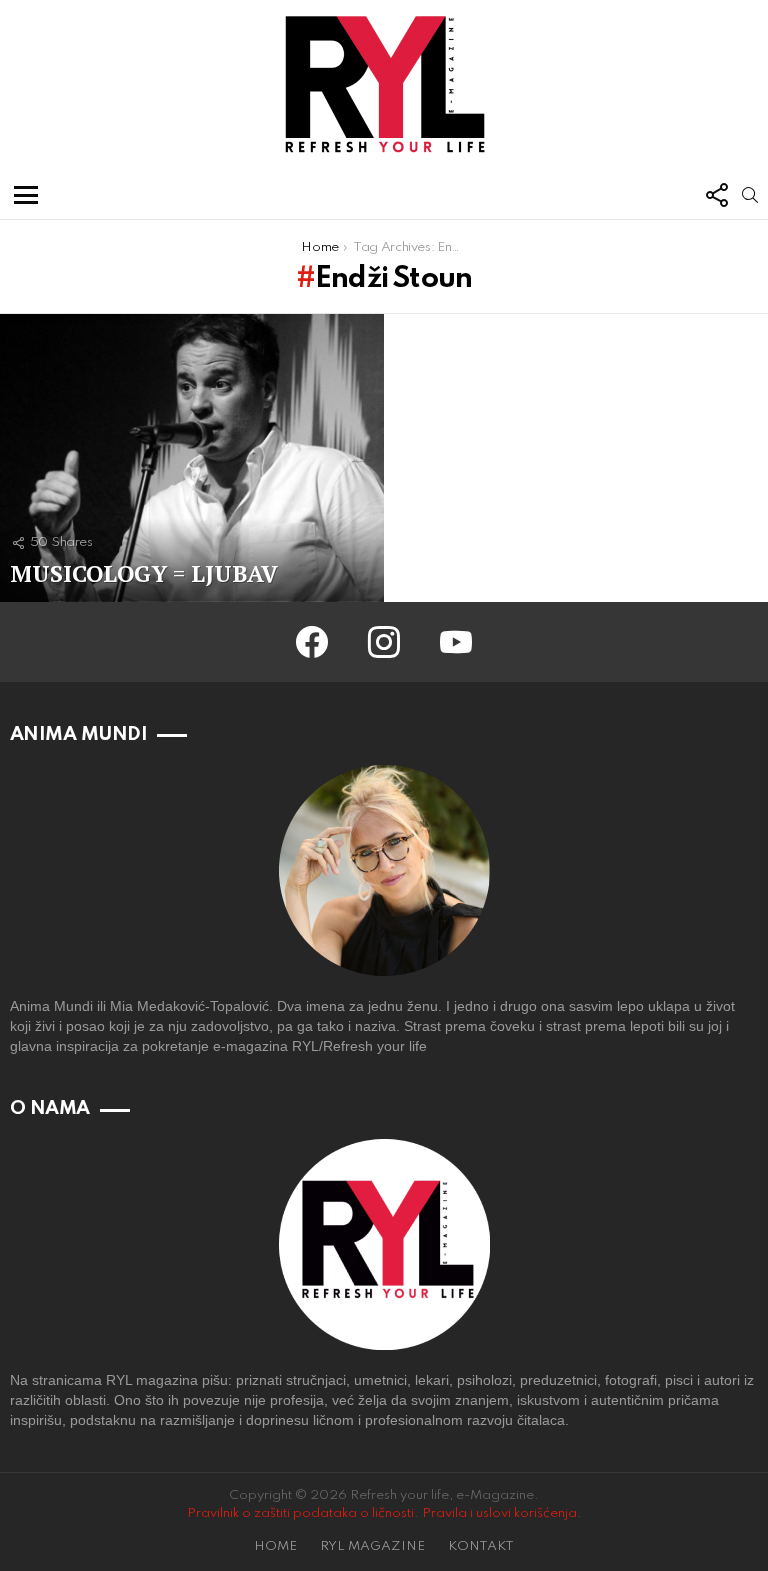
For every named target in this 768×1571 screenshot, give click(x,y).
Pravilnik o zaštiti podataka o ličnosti (300, 1513)
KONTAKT (481, 1546)
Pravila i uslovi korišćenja (499, 1513)
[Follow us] (716, 195)
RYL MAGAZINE (372, 1546)
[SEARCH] (750, 195)
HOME (275, 1546)
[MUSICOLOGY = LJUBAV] (192, 458)
